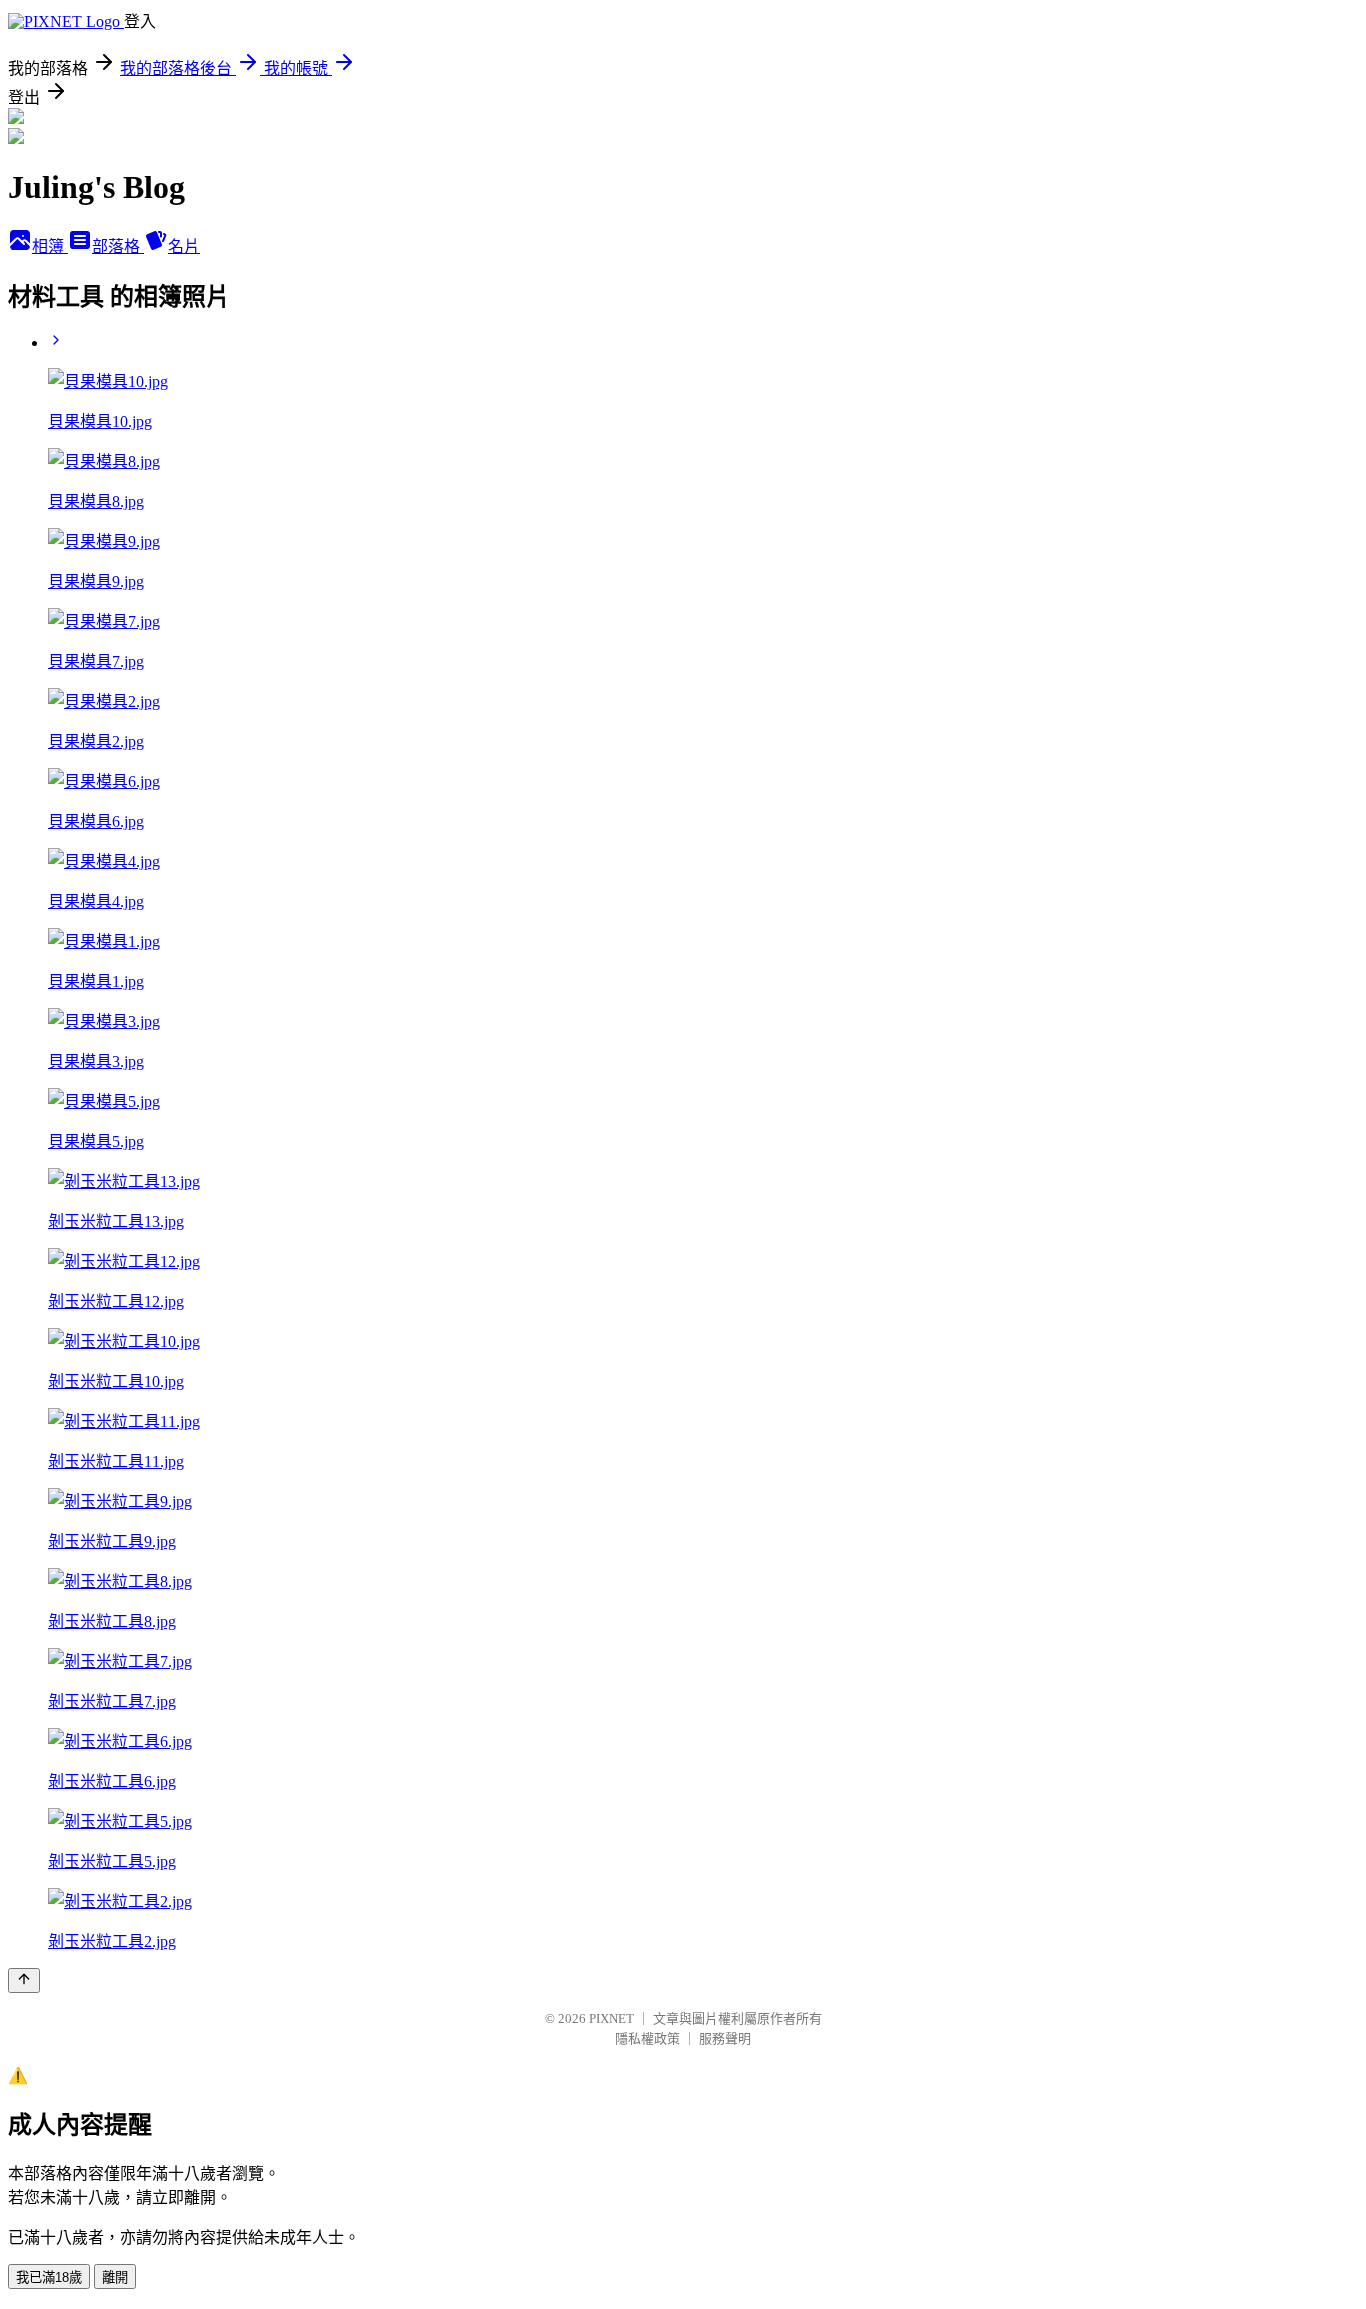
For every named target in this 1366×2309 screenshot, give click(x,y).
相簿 (50, 246)
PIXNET (611, 2018)
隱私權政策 (647, 2038)
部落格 (118, 246)
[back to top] (24, 1980)
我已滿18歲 (49, 2277)
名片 (184, 246)
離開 (115, 2277)
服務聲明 (725, 2038)
